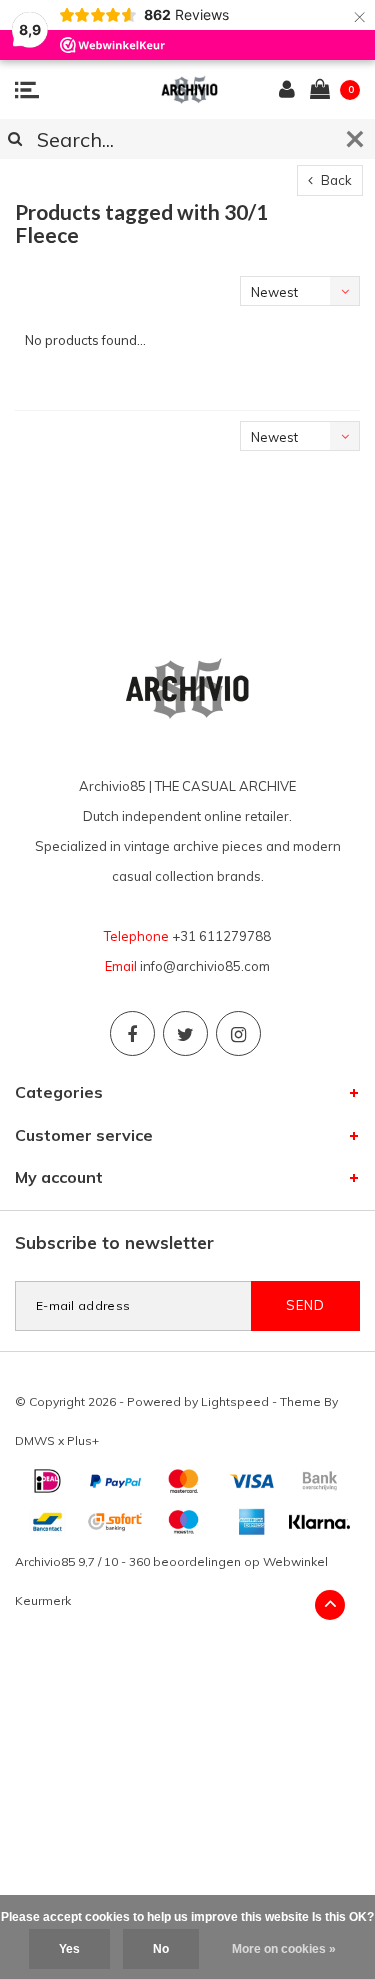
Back (335, 180)
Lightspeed (235, 1401)
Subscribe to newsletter (114, 1242)
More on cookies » (284, 1949)
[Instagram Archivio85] (238, 1033)
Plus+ (83, 1440)
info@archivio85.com (205, 966)
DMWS (35, 1440)
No (161, 1949)
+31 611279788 (221, 936)
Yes (69, 1949)
